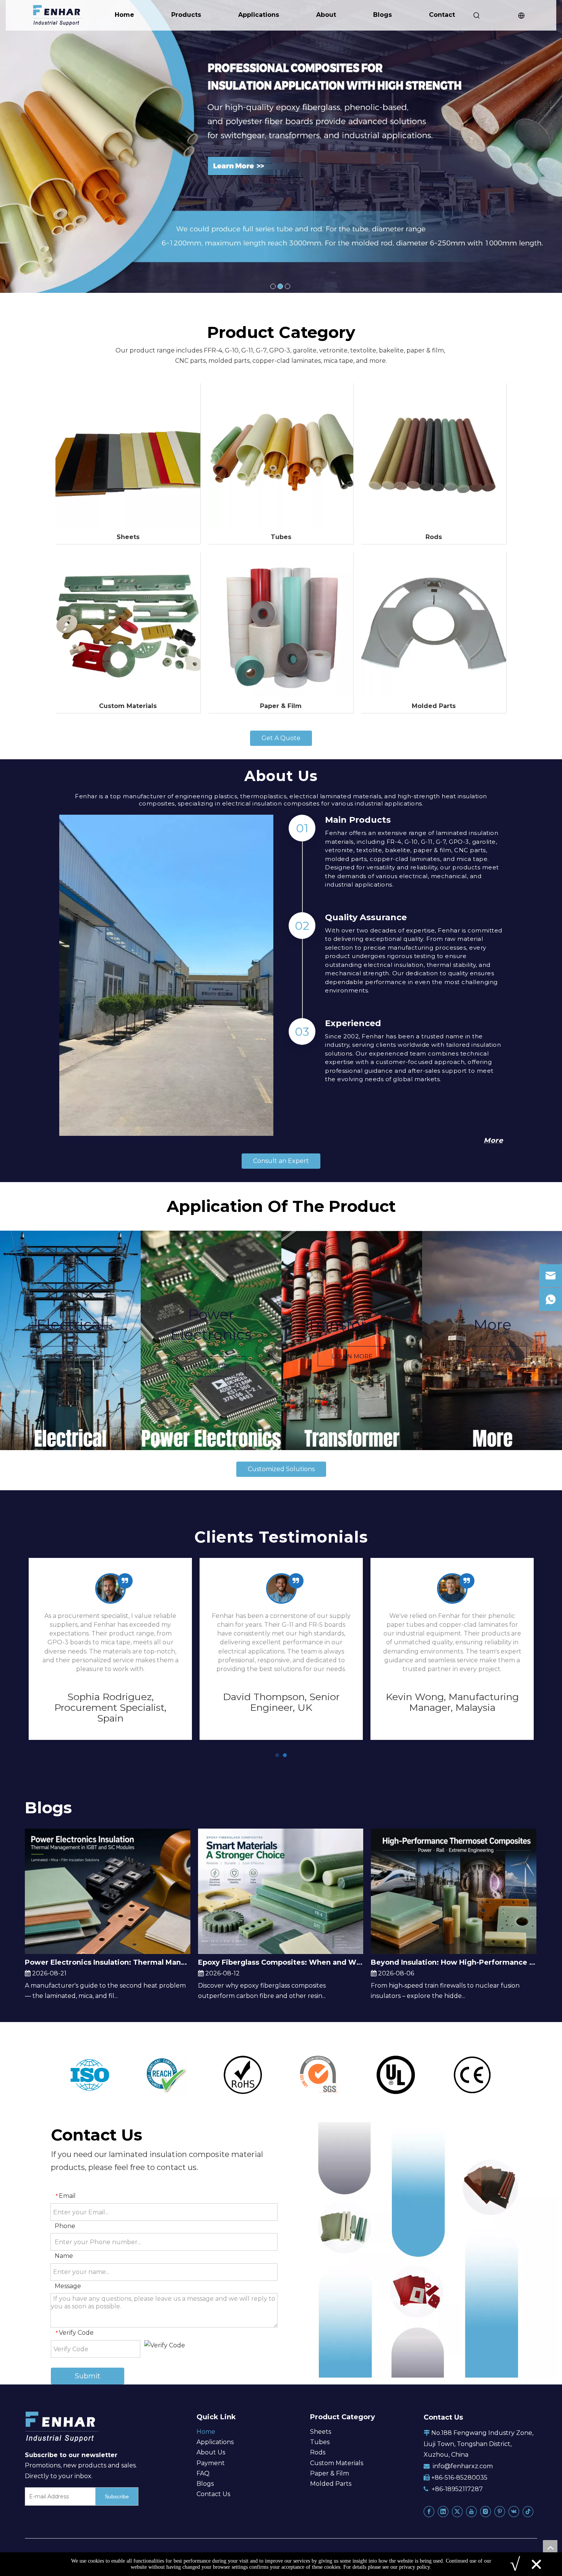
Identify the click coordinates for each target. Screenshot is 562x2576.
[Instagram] (486, 2511)
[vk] (514, 2511)
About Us (211, 2452)
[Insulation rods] (434, 456)
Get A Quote (281, 738)
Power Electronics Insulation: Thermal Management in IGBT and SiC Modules (108, 1962)
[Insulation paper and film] (281, 625)
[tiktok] (528, 2511)
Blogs (383, 15)
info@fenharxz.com (463, 2466)
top (550, 2547)
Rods (434, 537)
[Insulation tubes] (281, 456)
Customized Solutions (281, 1469)
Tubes (281, 537)
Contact (442, 15)
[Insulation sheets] (128, 456)
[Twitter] (457, 2511)
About (326, 15)
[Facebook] (429, 2511)
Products (186, 15)
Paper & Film (281, 706)
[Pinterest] (500, 2511)
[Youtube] (471, 2511)
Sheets (128, 537)
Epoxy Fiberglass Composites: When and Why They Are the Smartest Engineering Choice (281, 1962)
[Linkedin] (443, 2511)
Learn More (71, 1356)
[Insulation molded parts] (434, 625)
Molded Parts (434, 706)
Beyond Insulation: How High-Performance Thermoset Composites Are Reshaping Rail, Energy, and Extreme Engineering (454, 1962)
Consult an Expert (281, 1161)
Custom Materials (128, 706)
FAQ (203, 2473)
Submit (88, 2376)
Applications (259, 15)
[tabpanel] (70, 1340)
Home (124, 15)
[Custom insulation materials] (128, 625)
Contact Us (213, 2494)
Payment (211, 2463)
